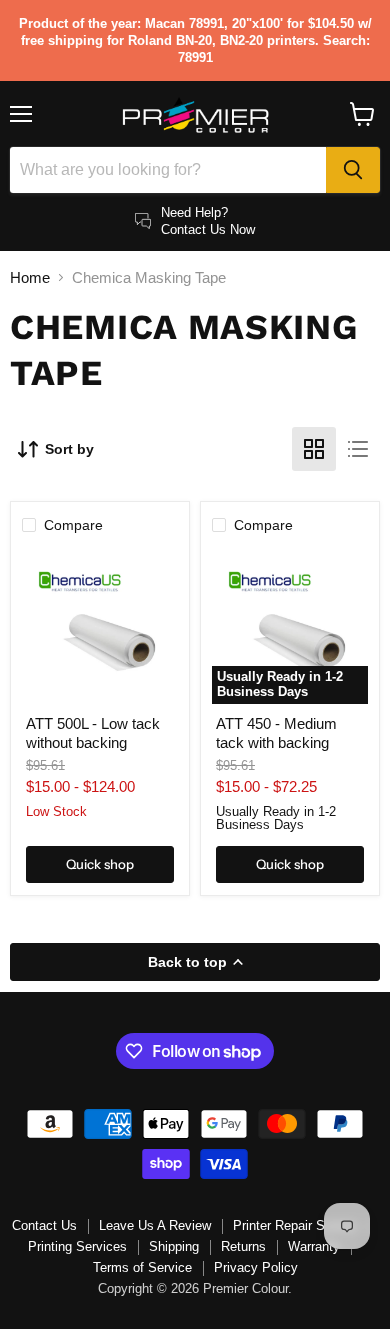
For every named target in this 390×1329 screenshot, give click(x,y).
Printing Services (77, 1246)
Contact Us (44, 1225)
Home (30, 277)
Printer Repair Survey (295, 1225)
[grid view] (314, 449)
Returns (243, 1246)
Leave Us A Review (155, 1225)
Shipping (174, 1246)
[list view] (358, 449)
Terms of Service (142, 1267)
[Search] (353, 170)
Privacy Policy (256, 1267)
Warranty (314, 1246)
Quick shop (100, 864)
